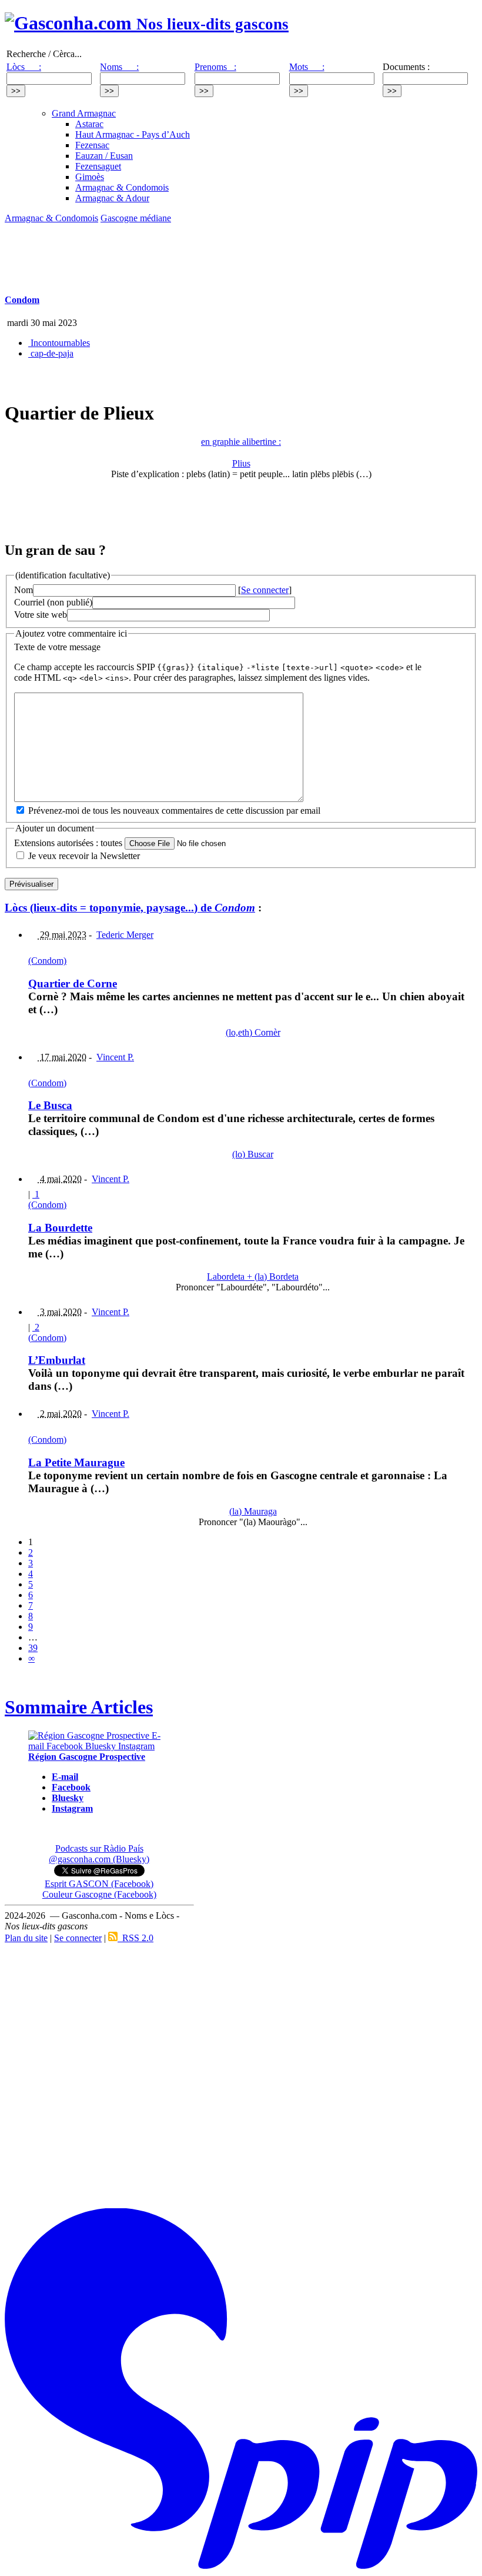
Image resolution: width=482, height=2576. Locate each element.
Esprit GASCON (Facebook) (99, 1884)
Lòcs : (24, 67)
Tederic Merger (125, 935)
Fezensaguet (98, 166)
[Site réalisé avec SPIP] (241, 2566)
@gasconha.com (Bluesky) (99, 1859)
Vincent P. (115, 1057)
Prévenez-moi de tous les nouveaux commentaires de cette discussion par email (174, 811)
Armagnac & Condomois (122, 187)
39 (33, 1648)
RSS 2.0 (135, 1938)
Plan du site (26, 1938)
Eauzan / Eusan (104, 156)
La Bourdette (60, 1228)
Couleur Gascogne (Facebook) (99, 1894)
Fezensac (92, 145)
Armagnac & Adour (112, 198)
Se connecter (265, 590)
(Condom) (47, 961)
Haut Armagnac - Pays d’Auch (133, 134)
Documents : (406, 67)
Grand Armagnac (84, 113)
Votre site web (41, 615)
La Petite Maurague (76, 1462)
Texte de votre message (57, 647)
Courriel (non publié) (53, 602)
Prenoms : (215, 67)
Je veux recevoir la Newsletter (84, 856)
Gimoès (90, 177)
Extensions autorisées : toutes (68, 843)
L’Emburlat (57, 1360)
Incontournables (59, 343)
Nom (24, 590)
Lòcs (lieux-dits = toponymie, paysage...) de (130, 908)
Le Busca (50, 1105)
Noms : (119, 67)
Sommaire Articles (79, 1707)
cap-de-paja (51, 353)
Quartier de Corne (73, 984)
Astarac (89, 124)
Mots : (307, 67)
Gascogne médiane (136, 218)
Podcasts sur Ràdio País (99, 1848)
